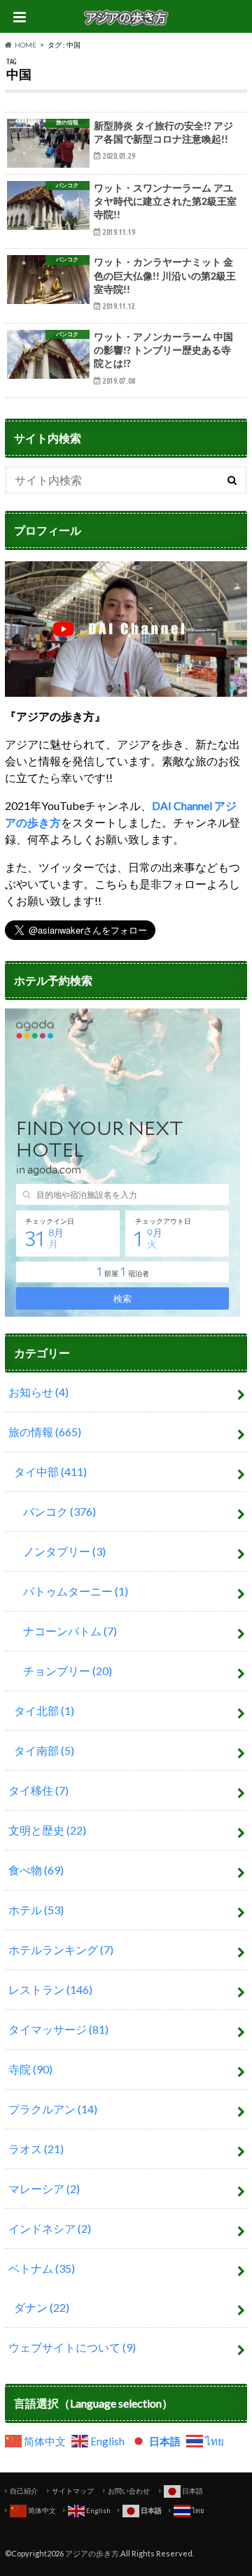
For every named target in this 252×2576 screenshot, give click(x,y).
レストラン (50, 1989)
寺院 (30, 2069)
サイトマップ (73, 2491)
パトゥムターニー (76, 1591)
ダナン (42, 2307)
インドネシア (50, 2228)
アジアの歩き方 (92, 2553)
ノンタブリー (64, 1551)
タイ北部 (44, 1710)
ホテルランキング (61, 1949)
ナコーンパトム (70, 1631)
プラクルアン (53, 2109)
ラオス (36, 2149)
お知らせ (38, 1392)
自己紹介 (24, 2491)
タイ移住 (38, 1790)
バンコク (59, 1511)
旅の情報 (45, 1432)
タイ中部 (50, 1471)
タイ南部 (44, 1750)
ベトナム (42, 2268)
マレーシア (44, 2188)
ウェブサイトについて (72, 2347)
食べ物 (36, 1870)
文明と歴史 (47, 1830)
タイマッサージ (58, 2029)
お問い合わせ (129, 2491)
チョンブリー (68, 1671)
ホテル (36, 1910)
